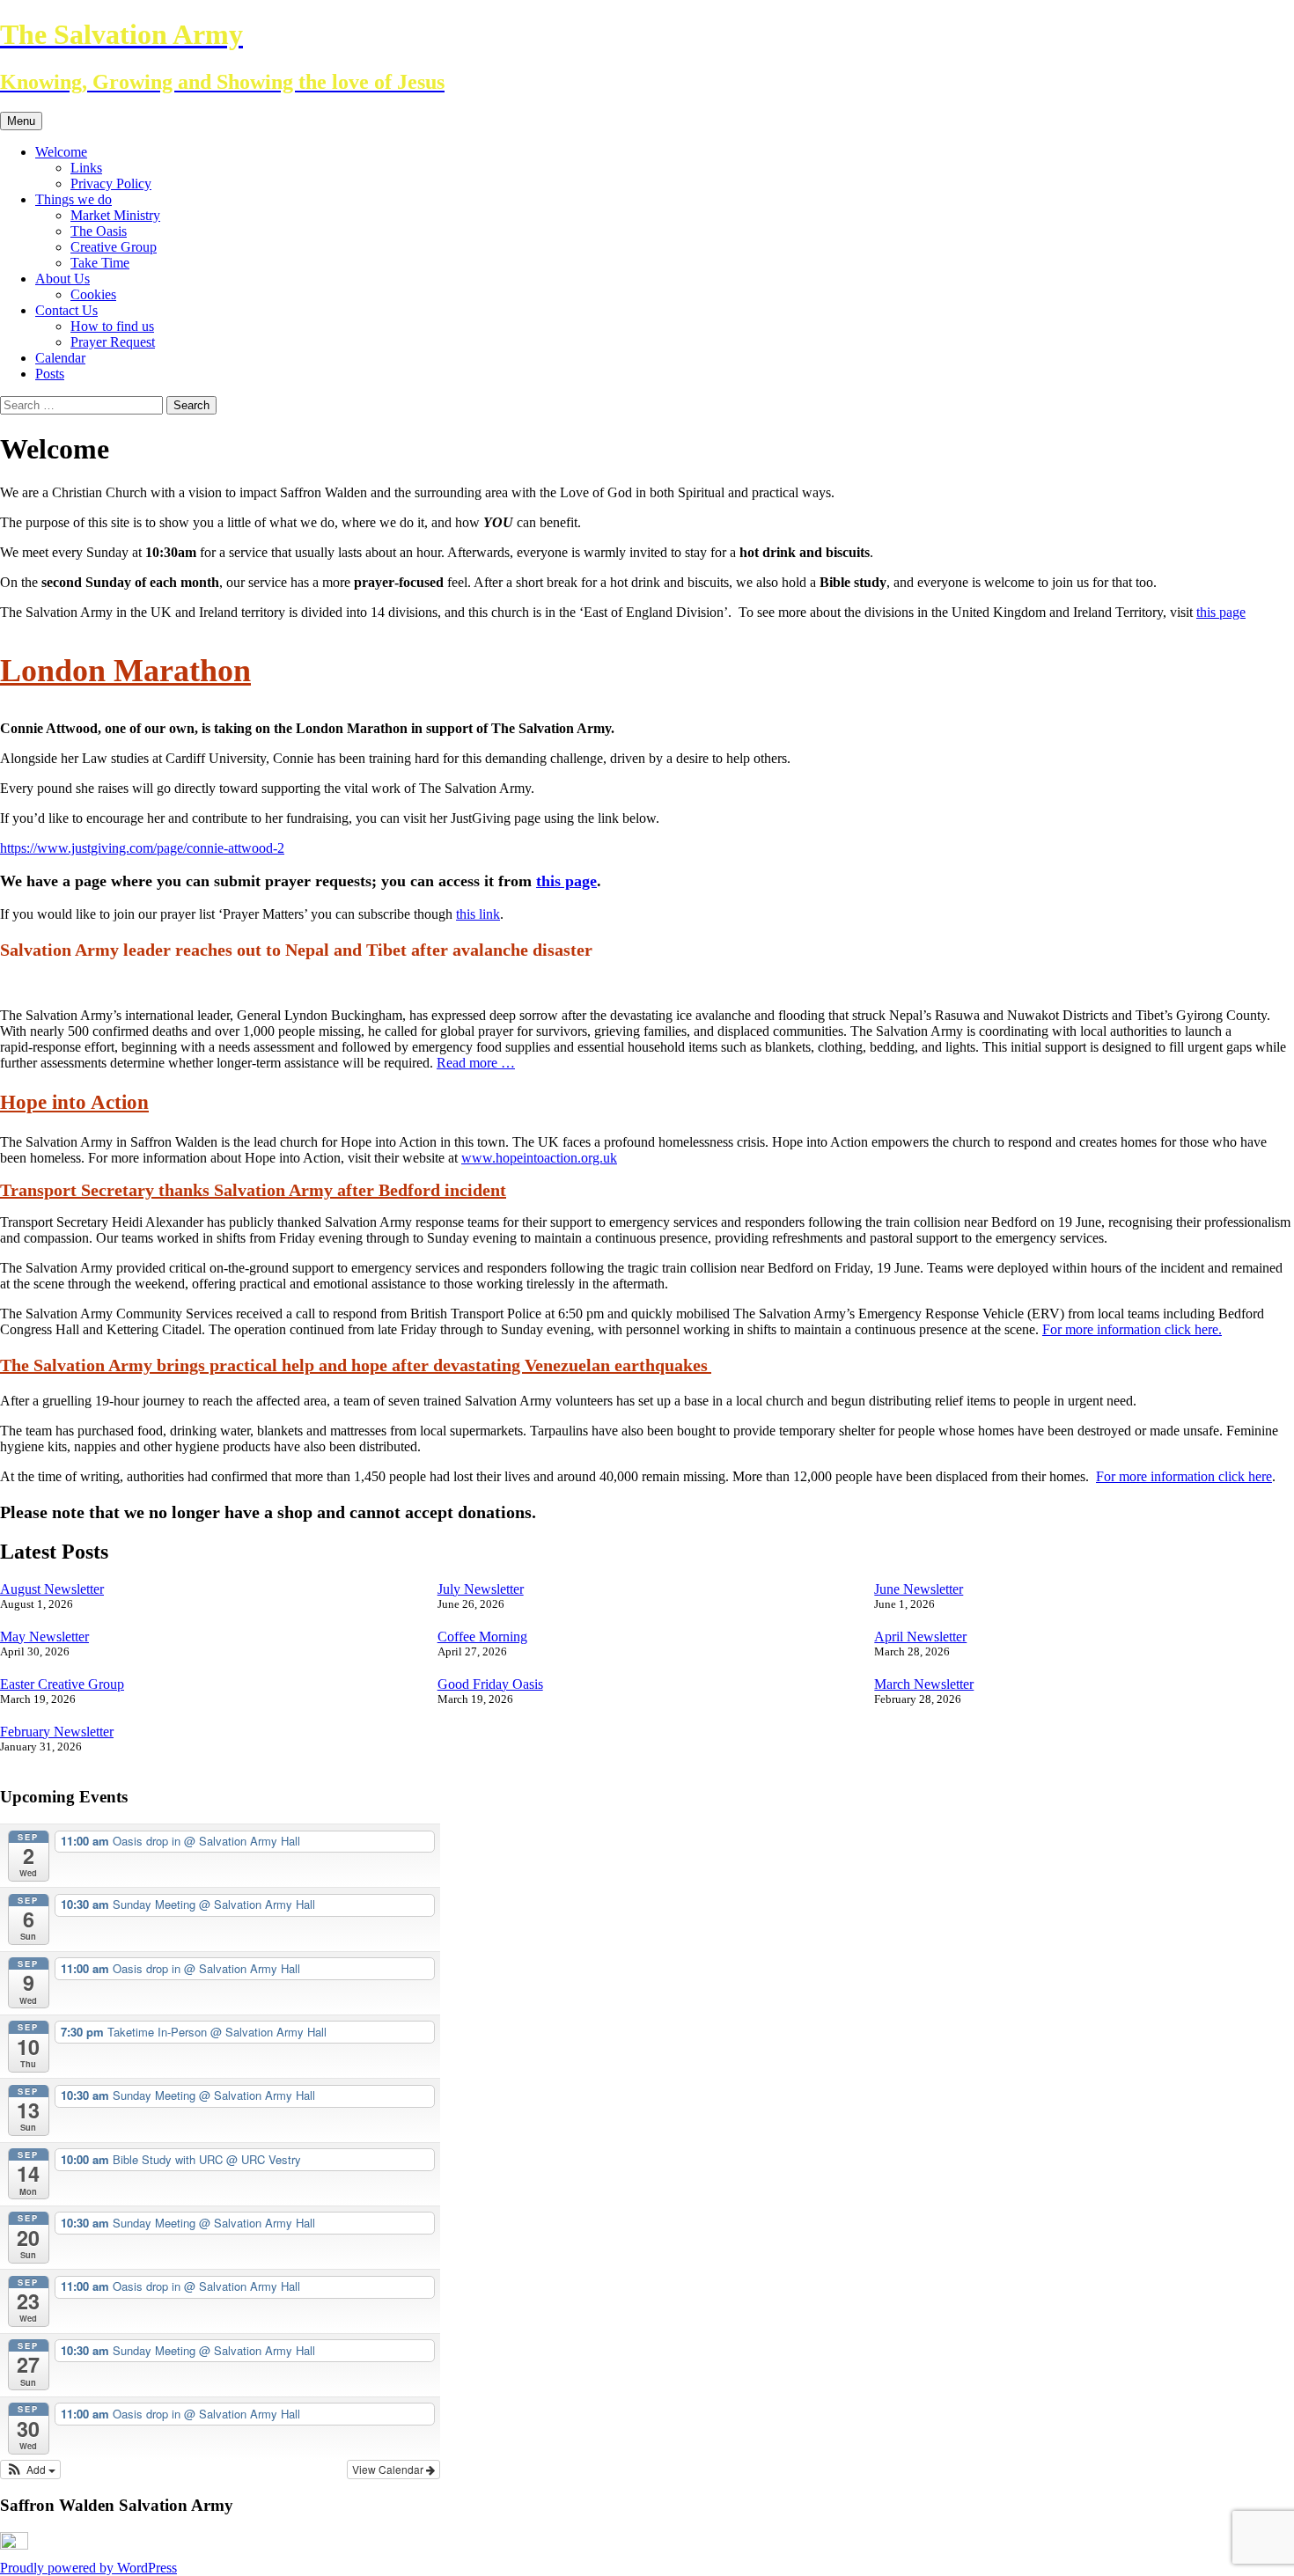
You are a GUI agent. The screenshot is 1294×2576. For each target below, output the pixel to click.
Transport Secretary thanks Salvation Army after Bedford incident (253, 1190)
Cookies (93, 294)
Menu (21, 121)
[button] (30, 2470)
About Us (62, 279)
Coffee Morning (482, 1637)
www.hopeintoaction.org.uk (539, 1158)
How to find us (112, 326)
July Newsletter (481, 1589)
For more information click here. (1132, 1329)
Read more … (476, 1063)
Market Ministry (115, 215)
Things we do (74, 199)
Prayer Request (113, 342)
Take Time (100, 263)
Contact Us (66, 310)
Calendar (60, 358)
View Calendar (389, 2469)
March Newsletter (924, 1684)
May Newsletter (44, 1637)
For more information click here (1184, 1476)
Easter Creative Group (62, 1684)
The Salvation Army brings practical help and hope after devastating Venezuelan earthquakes (356, 1365)
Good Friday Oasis (490, 1684)
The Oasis (99, 231)
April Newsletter (920, 1637)
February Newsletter (57, 1732)
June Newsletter (919, 1589)
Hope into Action (74, 1102)
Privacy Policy (111, 183)
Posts (50, 374)
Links (86, 168)
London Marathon (125, 671)
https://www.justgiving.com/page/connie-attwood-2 (142, 848)
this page (1221, 612)
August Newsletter (52, 1589)
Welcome (61, 152)
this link (478, 914)
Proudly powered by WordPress (88, 2568)
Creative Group (114, 247)
